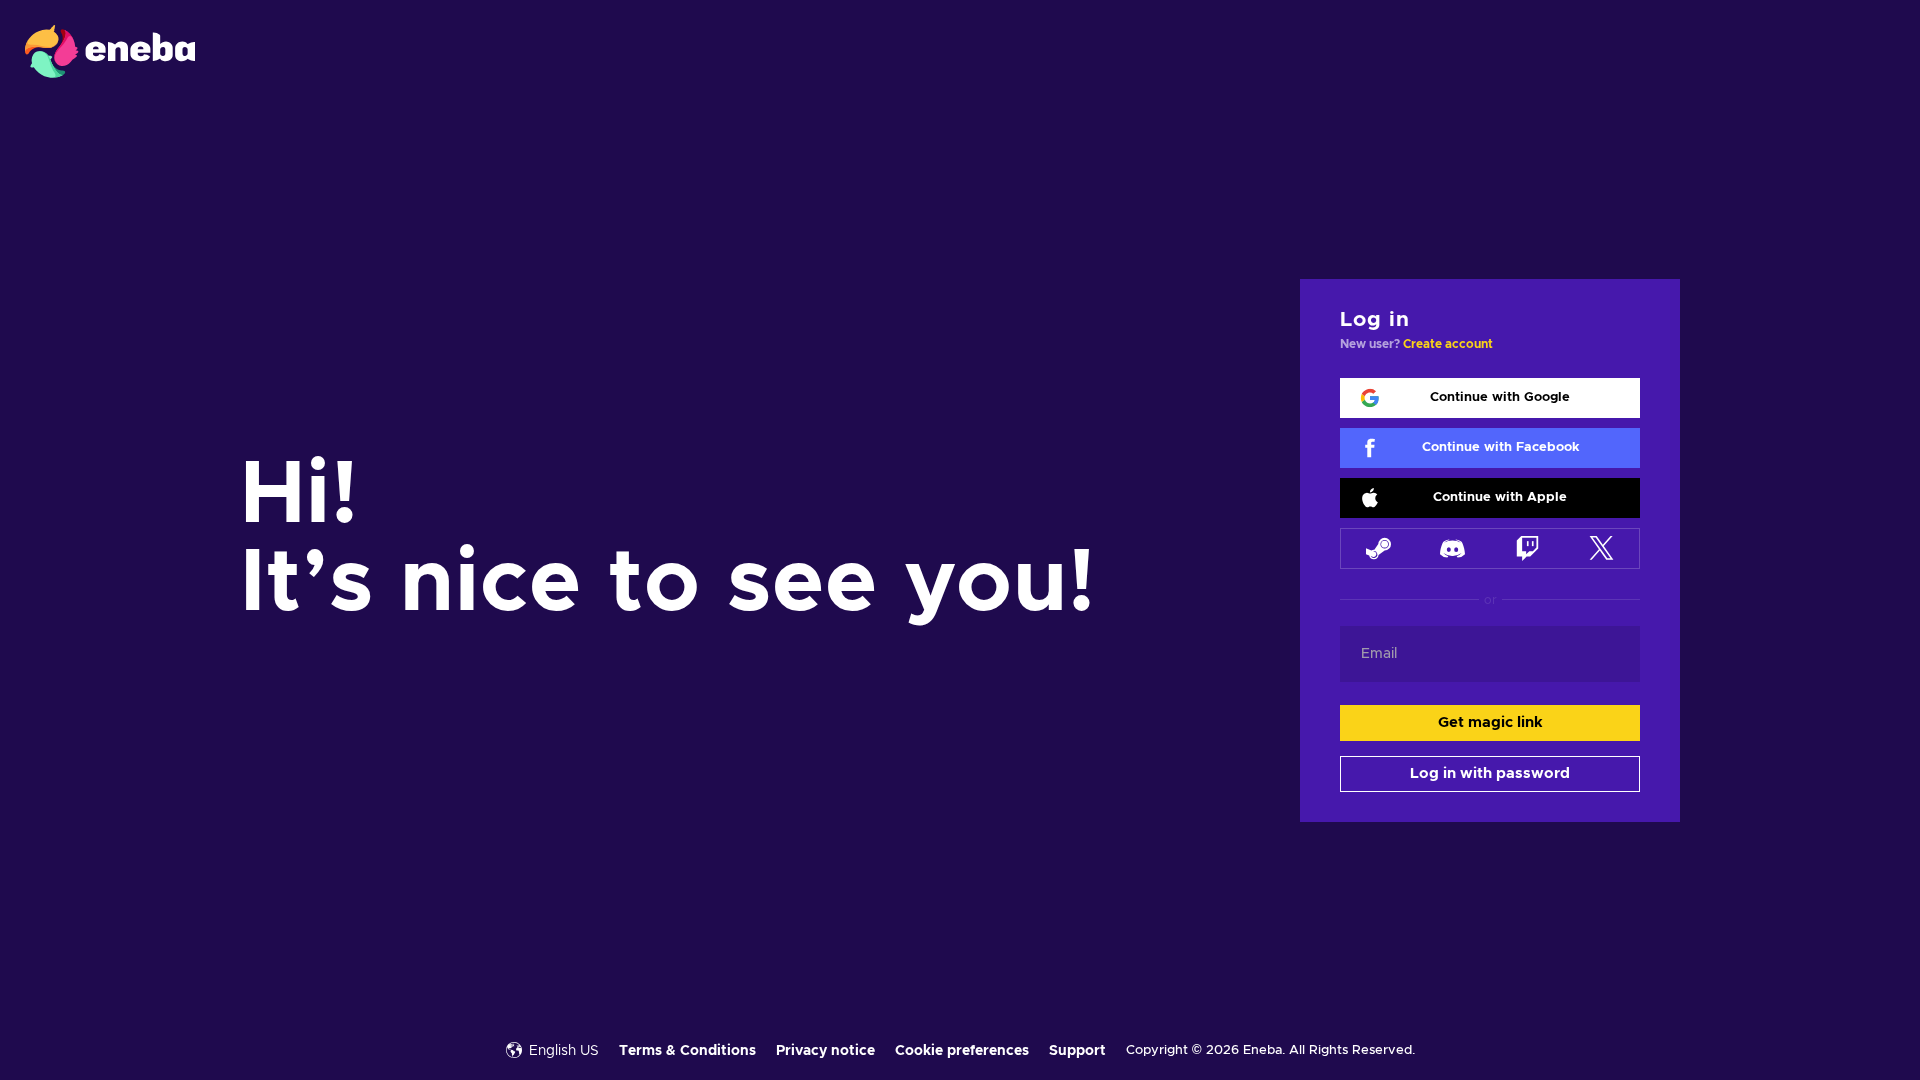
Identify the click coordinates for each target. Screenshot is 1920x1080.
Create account (1448, 344)
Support (1077, 1051)
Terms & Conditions (687, 1051)
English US (564, 1051)
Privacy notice (825, 1051)
